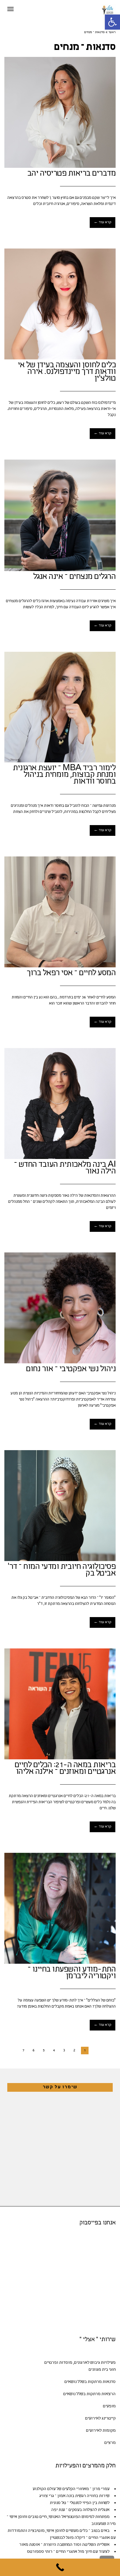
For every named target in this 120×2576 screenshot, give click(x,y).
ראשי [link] (112, 33)
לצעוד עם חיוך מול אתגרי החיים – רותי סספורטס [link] (68, 2552)
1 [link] (85, 2051)
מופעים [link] (109, 2406)
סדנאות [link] (109, 2382)
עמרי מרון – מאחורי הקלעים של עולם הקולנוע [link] (71, 2489)
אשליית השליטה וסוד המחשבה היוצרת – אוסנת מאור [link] (64, 2545)
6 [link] (33, 2051)
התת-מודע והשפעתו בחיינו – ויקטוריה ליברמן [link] (72, 1973)
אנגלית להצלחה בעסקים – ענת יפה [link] (80, 2510)
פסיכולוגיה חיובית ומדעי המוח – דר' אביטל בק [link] (62, 1570)
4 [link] (54, 2051)
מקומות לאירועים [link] (101, 2431)
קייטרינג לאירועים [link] (100, 2419)
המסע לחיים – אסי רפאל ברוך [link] (71, 973)
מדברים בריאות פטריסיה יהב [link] (72, 174)
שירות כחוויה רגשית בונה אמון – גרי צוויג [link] (74, 2496)
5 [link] (44, 2051)
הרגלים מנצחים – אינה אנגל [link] (75, 577)
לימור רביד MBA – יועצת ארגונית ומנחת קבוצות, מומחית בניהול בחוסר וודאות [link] (64, 775)
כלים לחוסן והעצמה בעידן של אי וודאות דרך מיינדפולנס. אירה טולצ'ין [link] (67, 372)
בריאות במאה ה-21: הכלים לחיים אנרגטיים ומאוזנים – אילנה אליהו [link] (65, 1769)
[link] (112, 22)
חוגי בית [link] (109, 2370)
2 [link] (74, 2051)
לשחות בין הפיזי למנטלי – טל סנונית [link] (80, 2503)
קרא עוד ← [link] (103, 222)
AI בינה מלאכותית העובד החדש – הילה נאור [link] (65, 1168)
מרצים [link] (110, 2443)
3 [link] (64, 2051)
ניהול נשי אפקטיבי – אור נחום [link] (71, 1369)
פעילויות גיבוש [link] (103, 2363)
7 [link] (23, 2051)
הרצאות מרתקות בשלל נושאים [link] (89, 2394)
